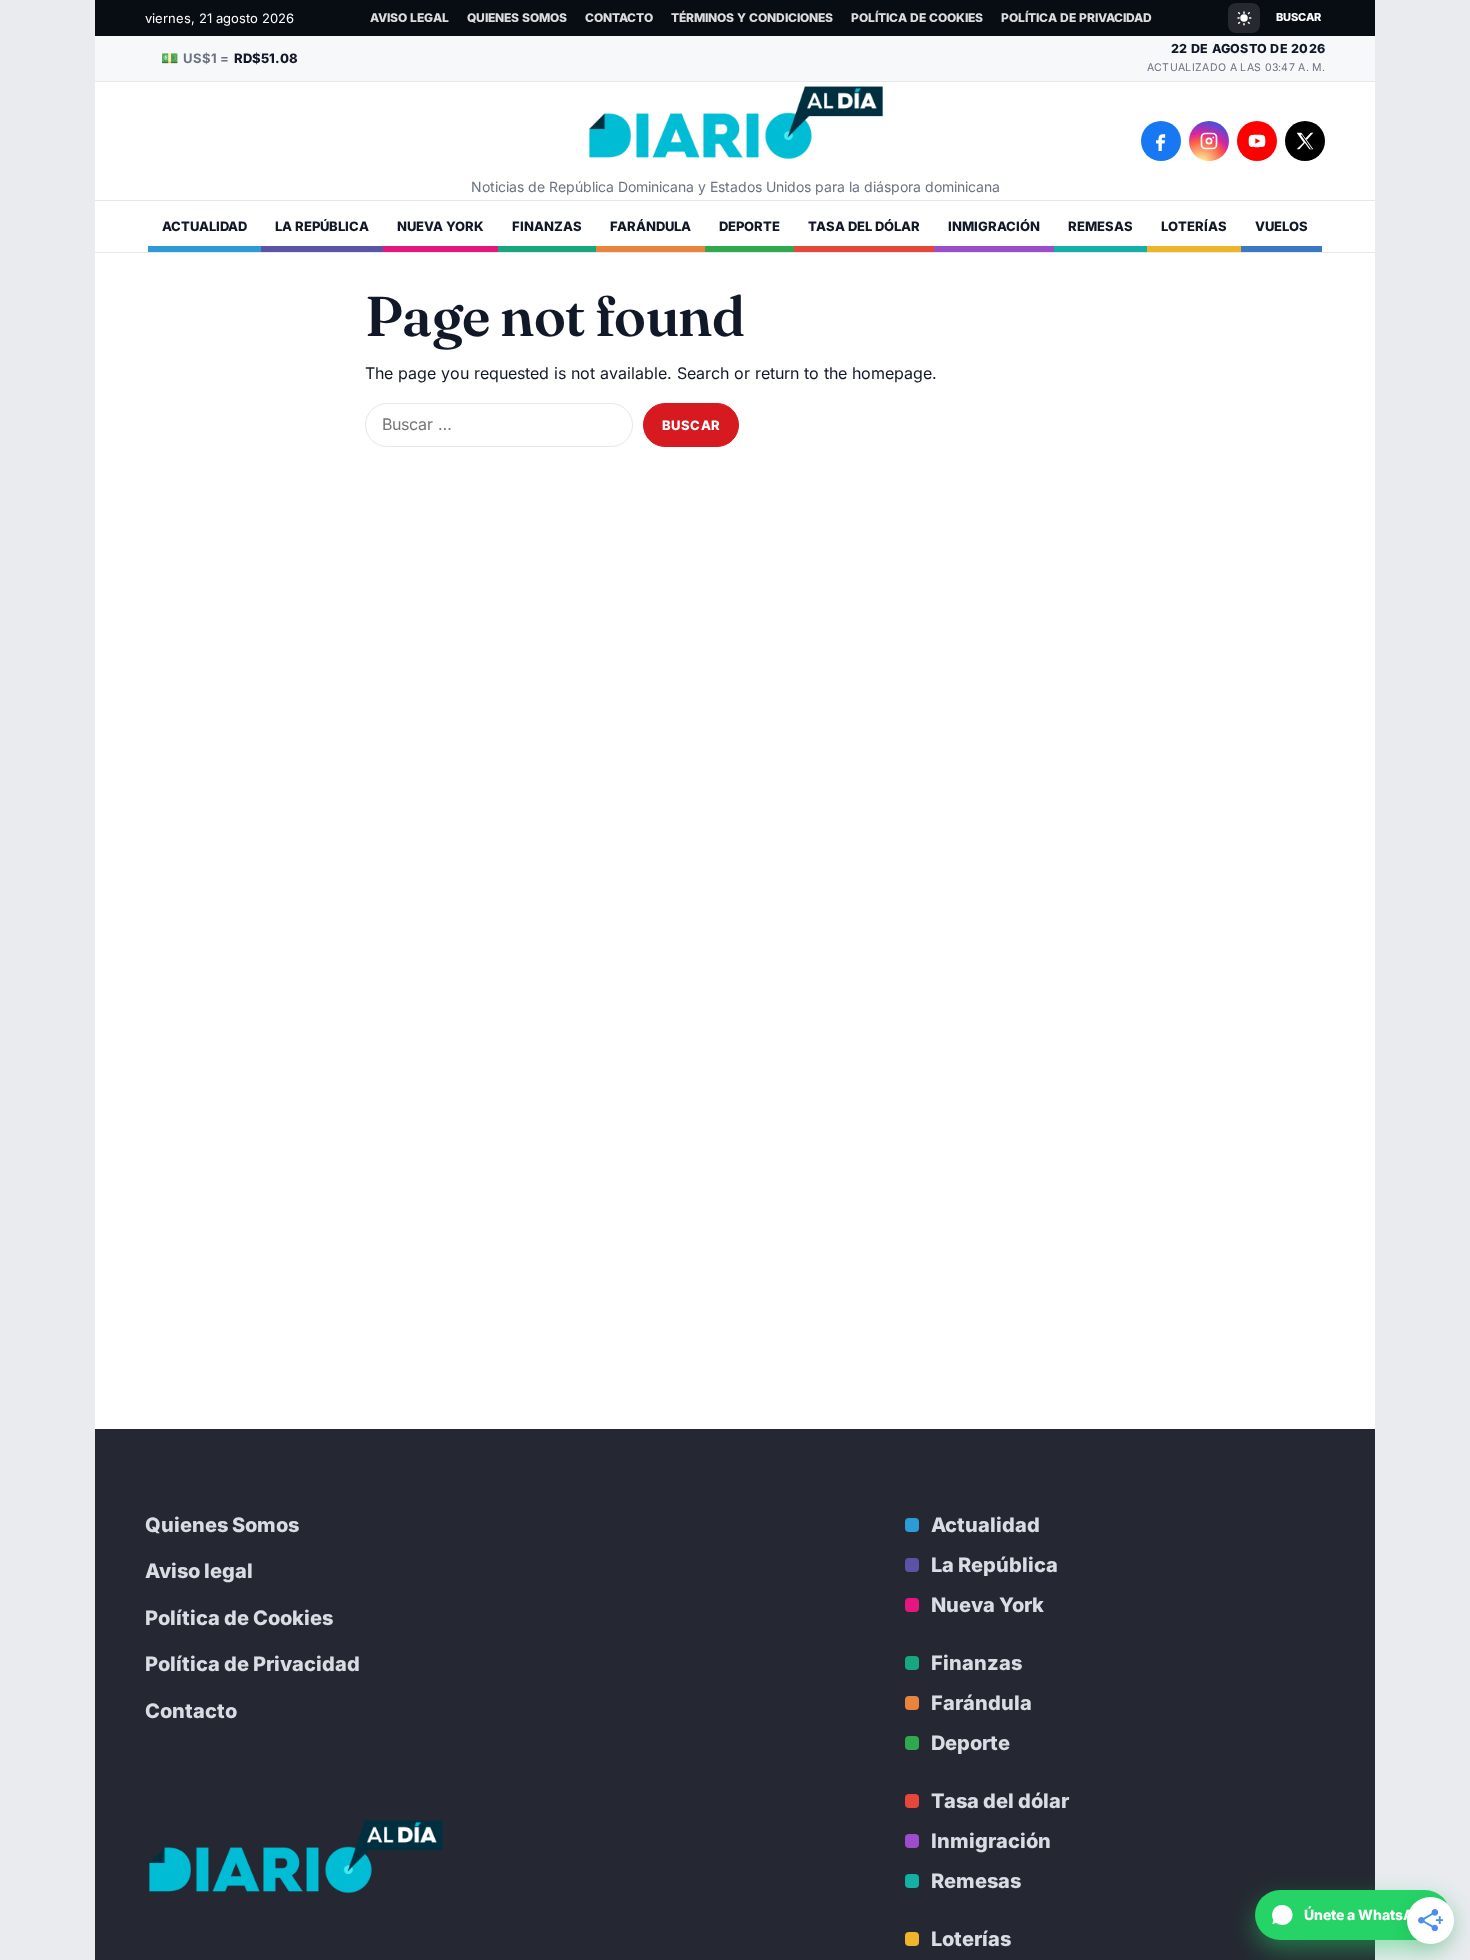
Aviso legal (409, 17)
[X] (1305, 141)
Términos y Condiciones (752, 17)
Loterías (1194, 226)
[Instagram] (1209, 141)
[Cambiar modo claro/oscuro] (1244, 18)
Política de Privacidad (1076, 17)
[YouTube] (1257, 141)
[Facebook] (1161, 141)
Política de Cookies (917, 17)
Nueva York (440, 226)
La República (322, 226)
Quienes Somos (517, 17)
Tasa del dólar (864, 226)
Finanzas (547, 226)
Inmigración (994, 226)
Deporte (749, 226)
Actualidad (204, 226)
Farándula (650, 226)
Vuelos (1281, 226)
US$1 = (229, 57)
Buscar (1298, 17)
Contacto (619, 17)
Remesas (1100, 226)
